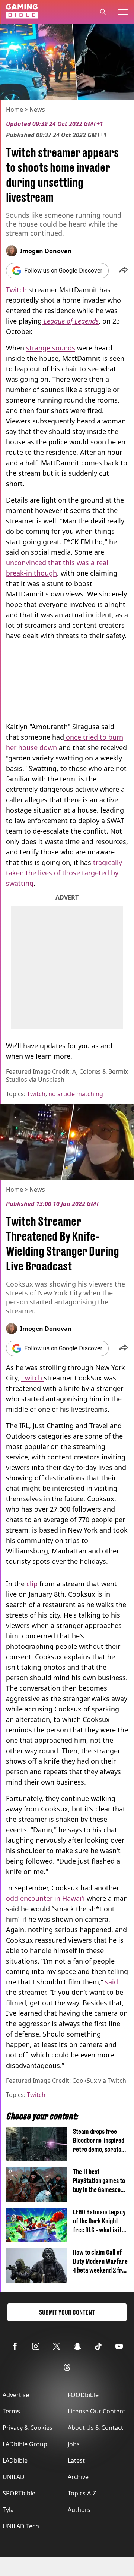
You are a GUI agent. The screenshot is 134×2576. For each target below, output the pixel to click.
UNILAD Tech (21, 2526)
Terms (11, 2411)
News (37, 110)
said (111, 1982)
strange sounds (51, 348)
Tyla (8, 2510)
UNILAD (14, 2477)
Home (15, 110)
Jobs (74, 2444)
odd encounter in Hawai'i (46, 1898)
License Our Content (97, 2411)
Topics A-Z (82, 2493)
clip (32, 1584)
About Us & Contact (95, 2428)
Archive (78, 2477)
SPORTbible (19, 2493)
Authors (79, 2510)
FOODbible (83, 2395)
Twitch (17, 290)
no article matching (76, 1094)
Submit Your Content (67, 2312)
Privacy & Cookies (28, 2428)
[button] (123, 271)
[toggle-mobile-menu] (123, 12)
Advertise (16, 2395)
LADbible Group (25, 2444)
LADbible (15, 2460)
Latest (76, 2460)
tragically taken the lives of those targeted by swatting (64, 873)
